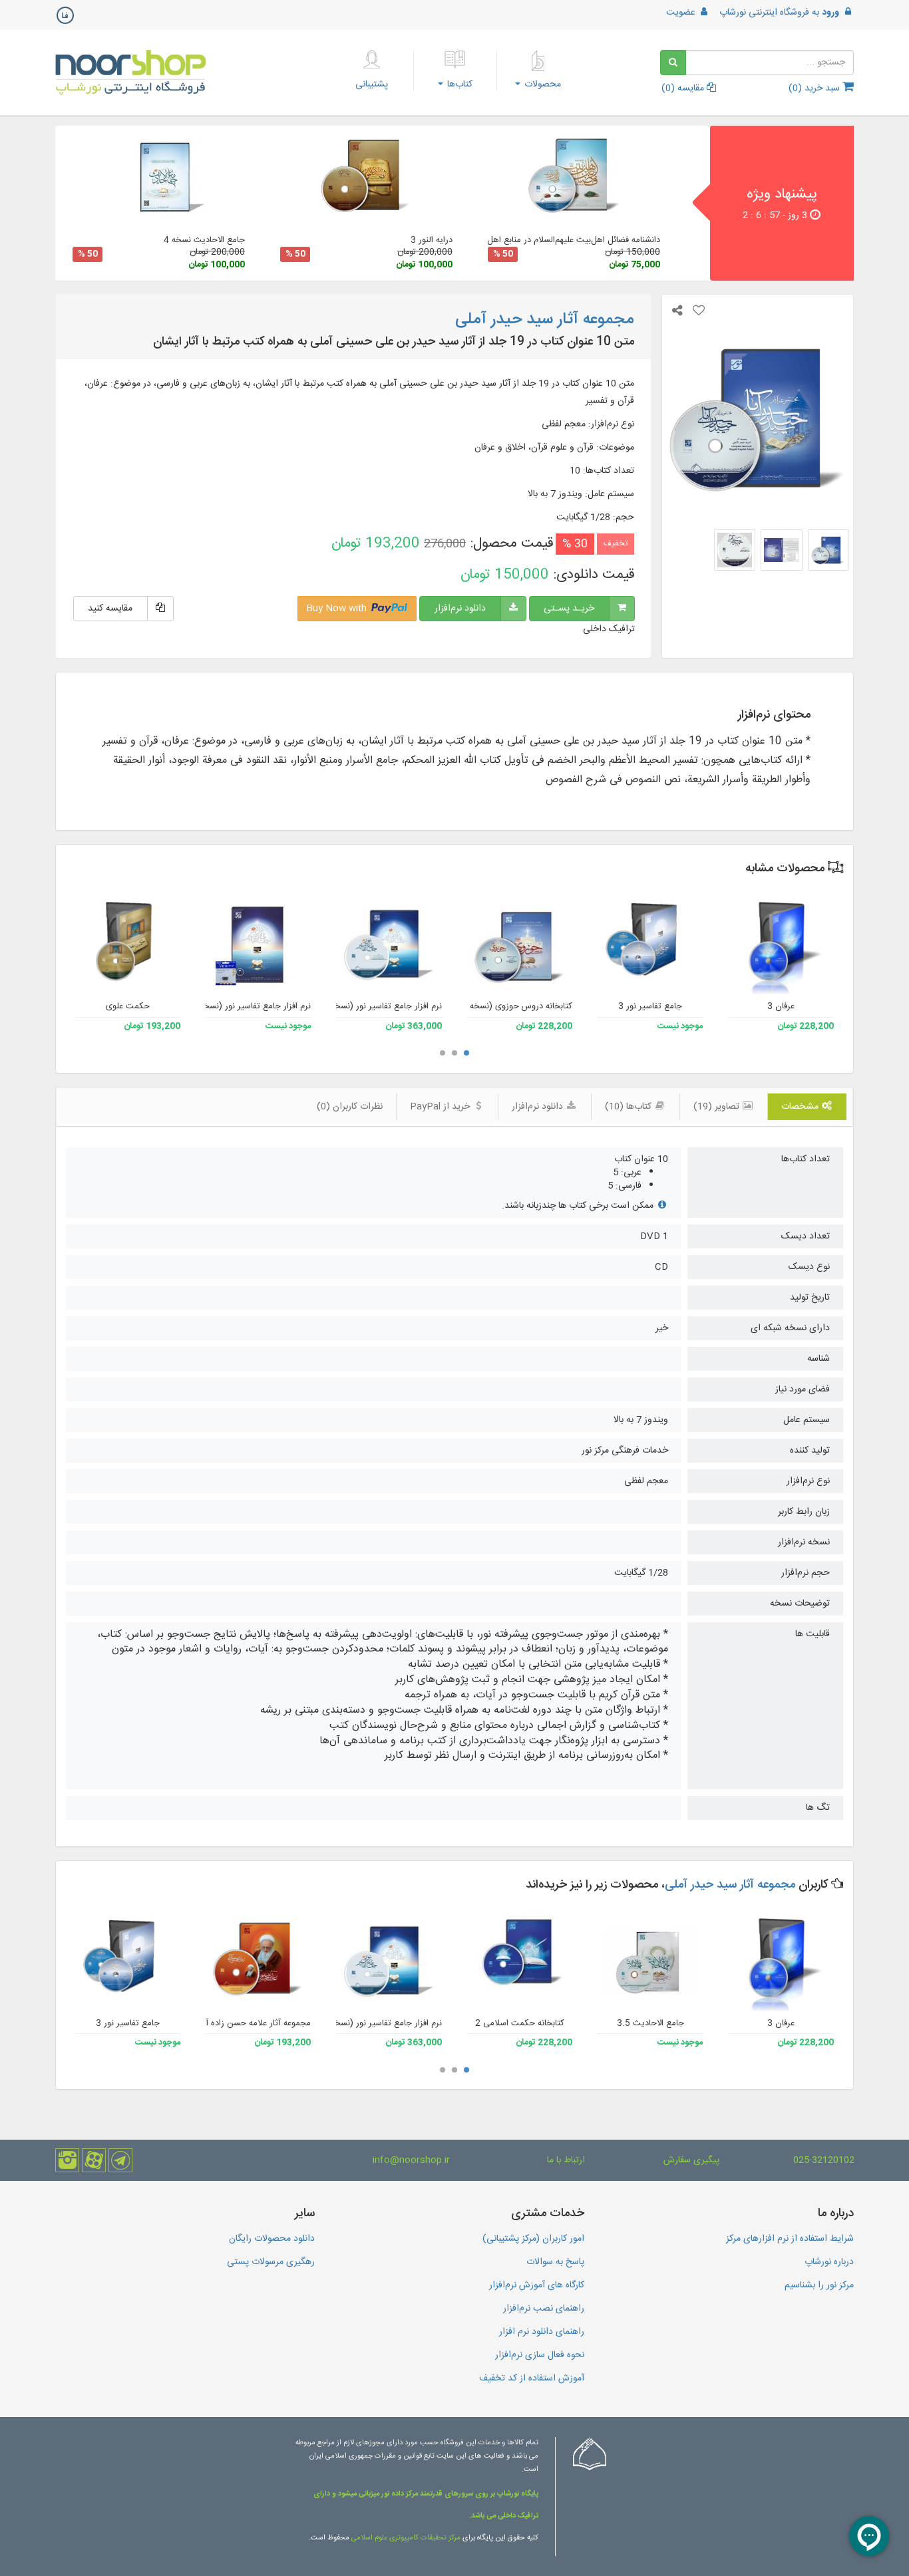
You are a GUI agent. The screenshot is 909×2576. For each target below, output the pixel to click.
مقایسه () (684, 88)
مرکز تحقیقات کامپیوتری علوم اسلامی (406, 2538)
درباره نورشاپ (829, 2262)
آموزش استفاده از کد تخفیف (532, 2378)
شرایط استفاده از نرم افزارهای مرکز (790, 2239)
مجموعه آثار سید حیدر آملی (730, 1885)
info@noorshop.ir (411, 2160)
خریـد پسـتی (569, 609)
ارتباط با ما (566, 2160)
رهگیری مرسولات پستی (271, 2262)
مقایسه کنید (110, 609)
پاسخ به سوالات (555, 2262)
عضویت (682, 13)
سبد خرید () (816, 88)
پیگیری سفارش (691, 2160)
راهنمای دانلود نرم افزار (542, 2332)
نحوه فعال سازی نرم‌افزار (540, 2355)
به (779, 13)
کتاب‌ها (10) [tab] (630, 1107)
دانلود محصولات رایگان (272, 2239)
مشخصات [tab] (801, 1107)
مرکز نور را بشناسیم (819, 2285)
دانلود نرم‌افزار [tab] (539, 1107)
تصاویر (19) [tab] (718, 1107)
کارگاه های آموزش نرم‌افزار (537, 2285)
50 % (503, 254)
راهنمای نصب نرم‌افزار (544, 2309)
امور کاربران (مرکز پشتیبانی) (533, 2239)
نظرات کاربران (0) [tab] (350, 1107)
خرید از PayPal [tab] (441, 1107)
